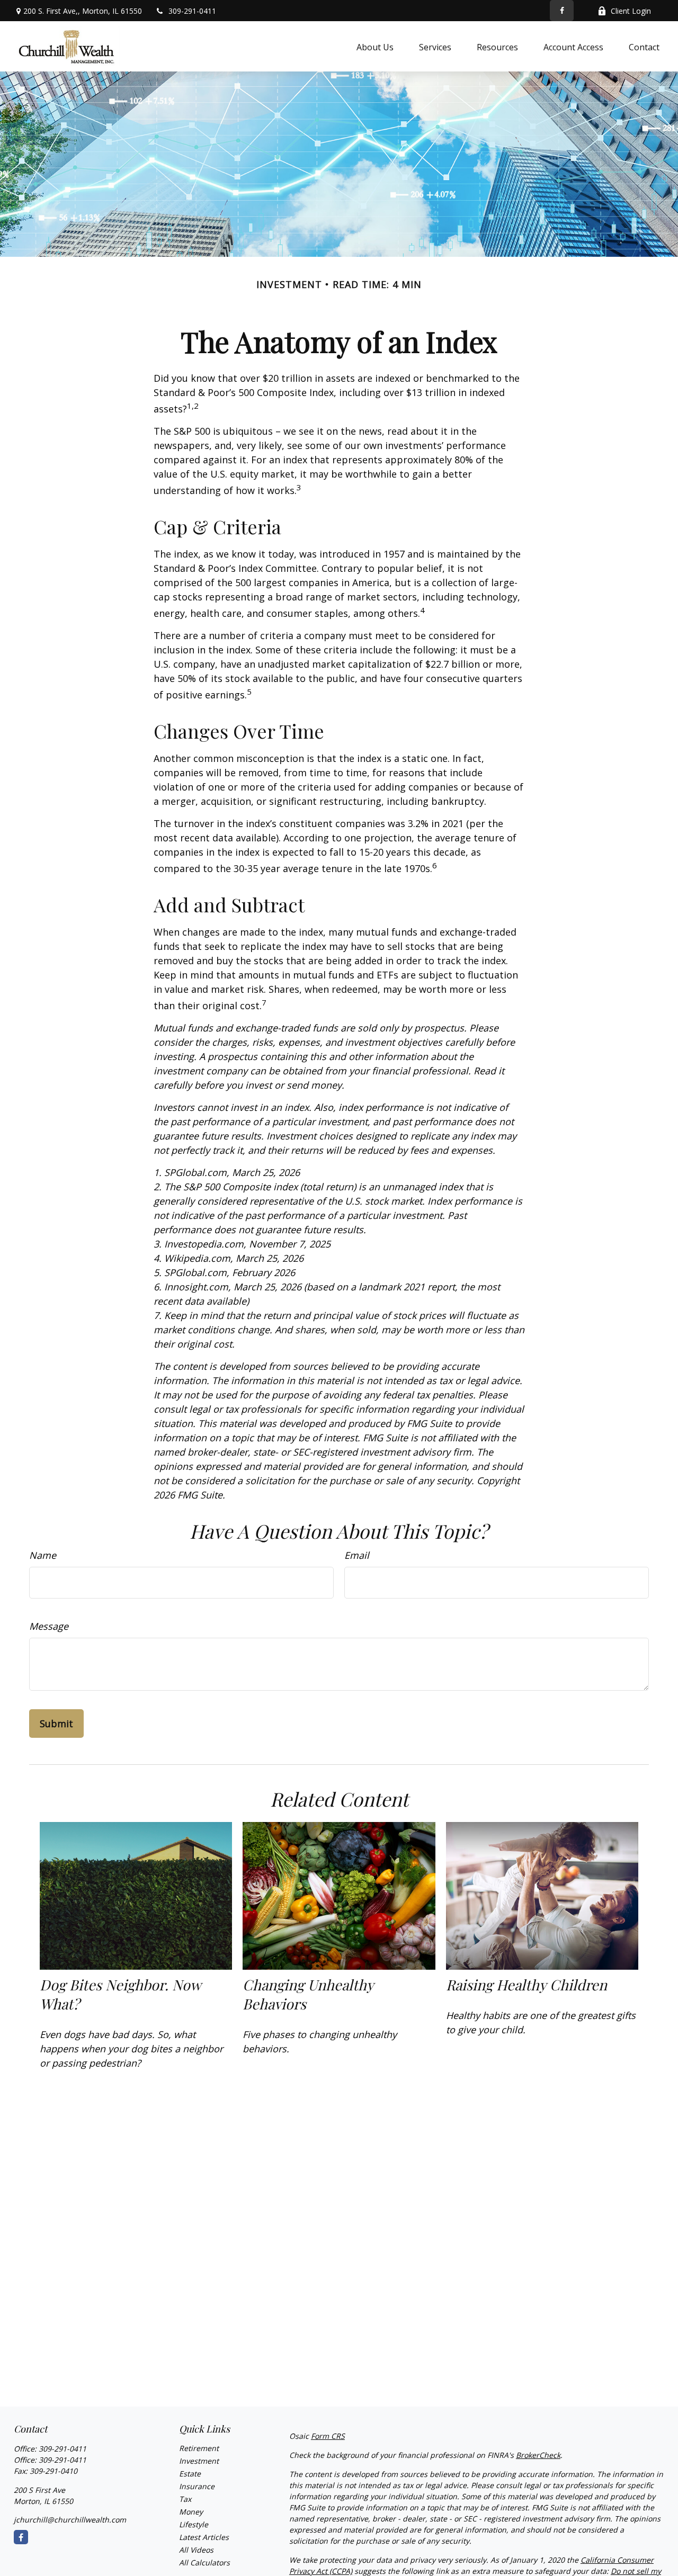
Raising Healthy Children (527, 1985)
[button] (375, 47)
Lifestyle (194, 2524)
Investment (199, 2461)
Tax (185, 2499)
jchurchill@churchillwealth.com (70, 2520)
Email (357, 1555)
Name (43, 1555)
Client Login (631, 11)
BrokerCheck (538, 2455)
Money (191, 2512)
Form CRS (328, 2436)
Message (49, 1626)
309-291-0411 (192, 11)
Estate (190, 2474)
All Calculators (204, 2562)
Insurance (197, 2486)
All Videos (196, 2550)
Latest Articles (204, 2537)
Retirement (199, 2448)
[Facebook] (562, 11)
